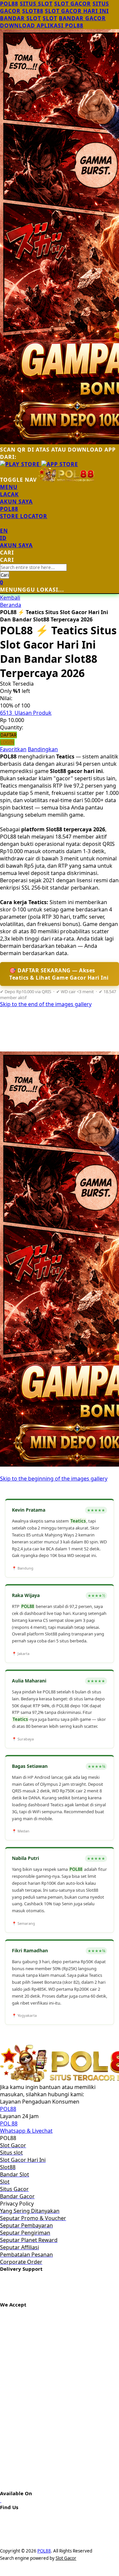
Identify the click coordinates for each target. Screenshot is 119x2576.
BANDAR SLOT (20, 18)
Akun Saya (16, 502)
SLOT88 (33, 11)
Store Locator (24, 516)
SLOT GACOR (73, 4)
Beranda (11, 605)
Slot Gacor (66, 2558)
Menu (9, 487)
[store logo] (66, 480)
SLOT (50, 18)
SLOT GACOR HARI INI (77, 11)
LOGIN (7, 742)
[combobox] (33, 567)
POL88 (9, 4)
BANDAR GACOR (82, 18)
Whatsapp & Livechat (26, 2131)
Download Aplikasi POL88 (42, 25)
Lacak (9, 494)
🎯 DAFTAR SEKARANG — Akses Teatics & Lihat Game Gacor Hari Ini (59, 974)
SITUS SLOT (36, 4)
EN (4, 531)
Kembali (10, 598)
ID (3, 538)
